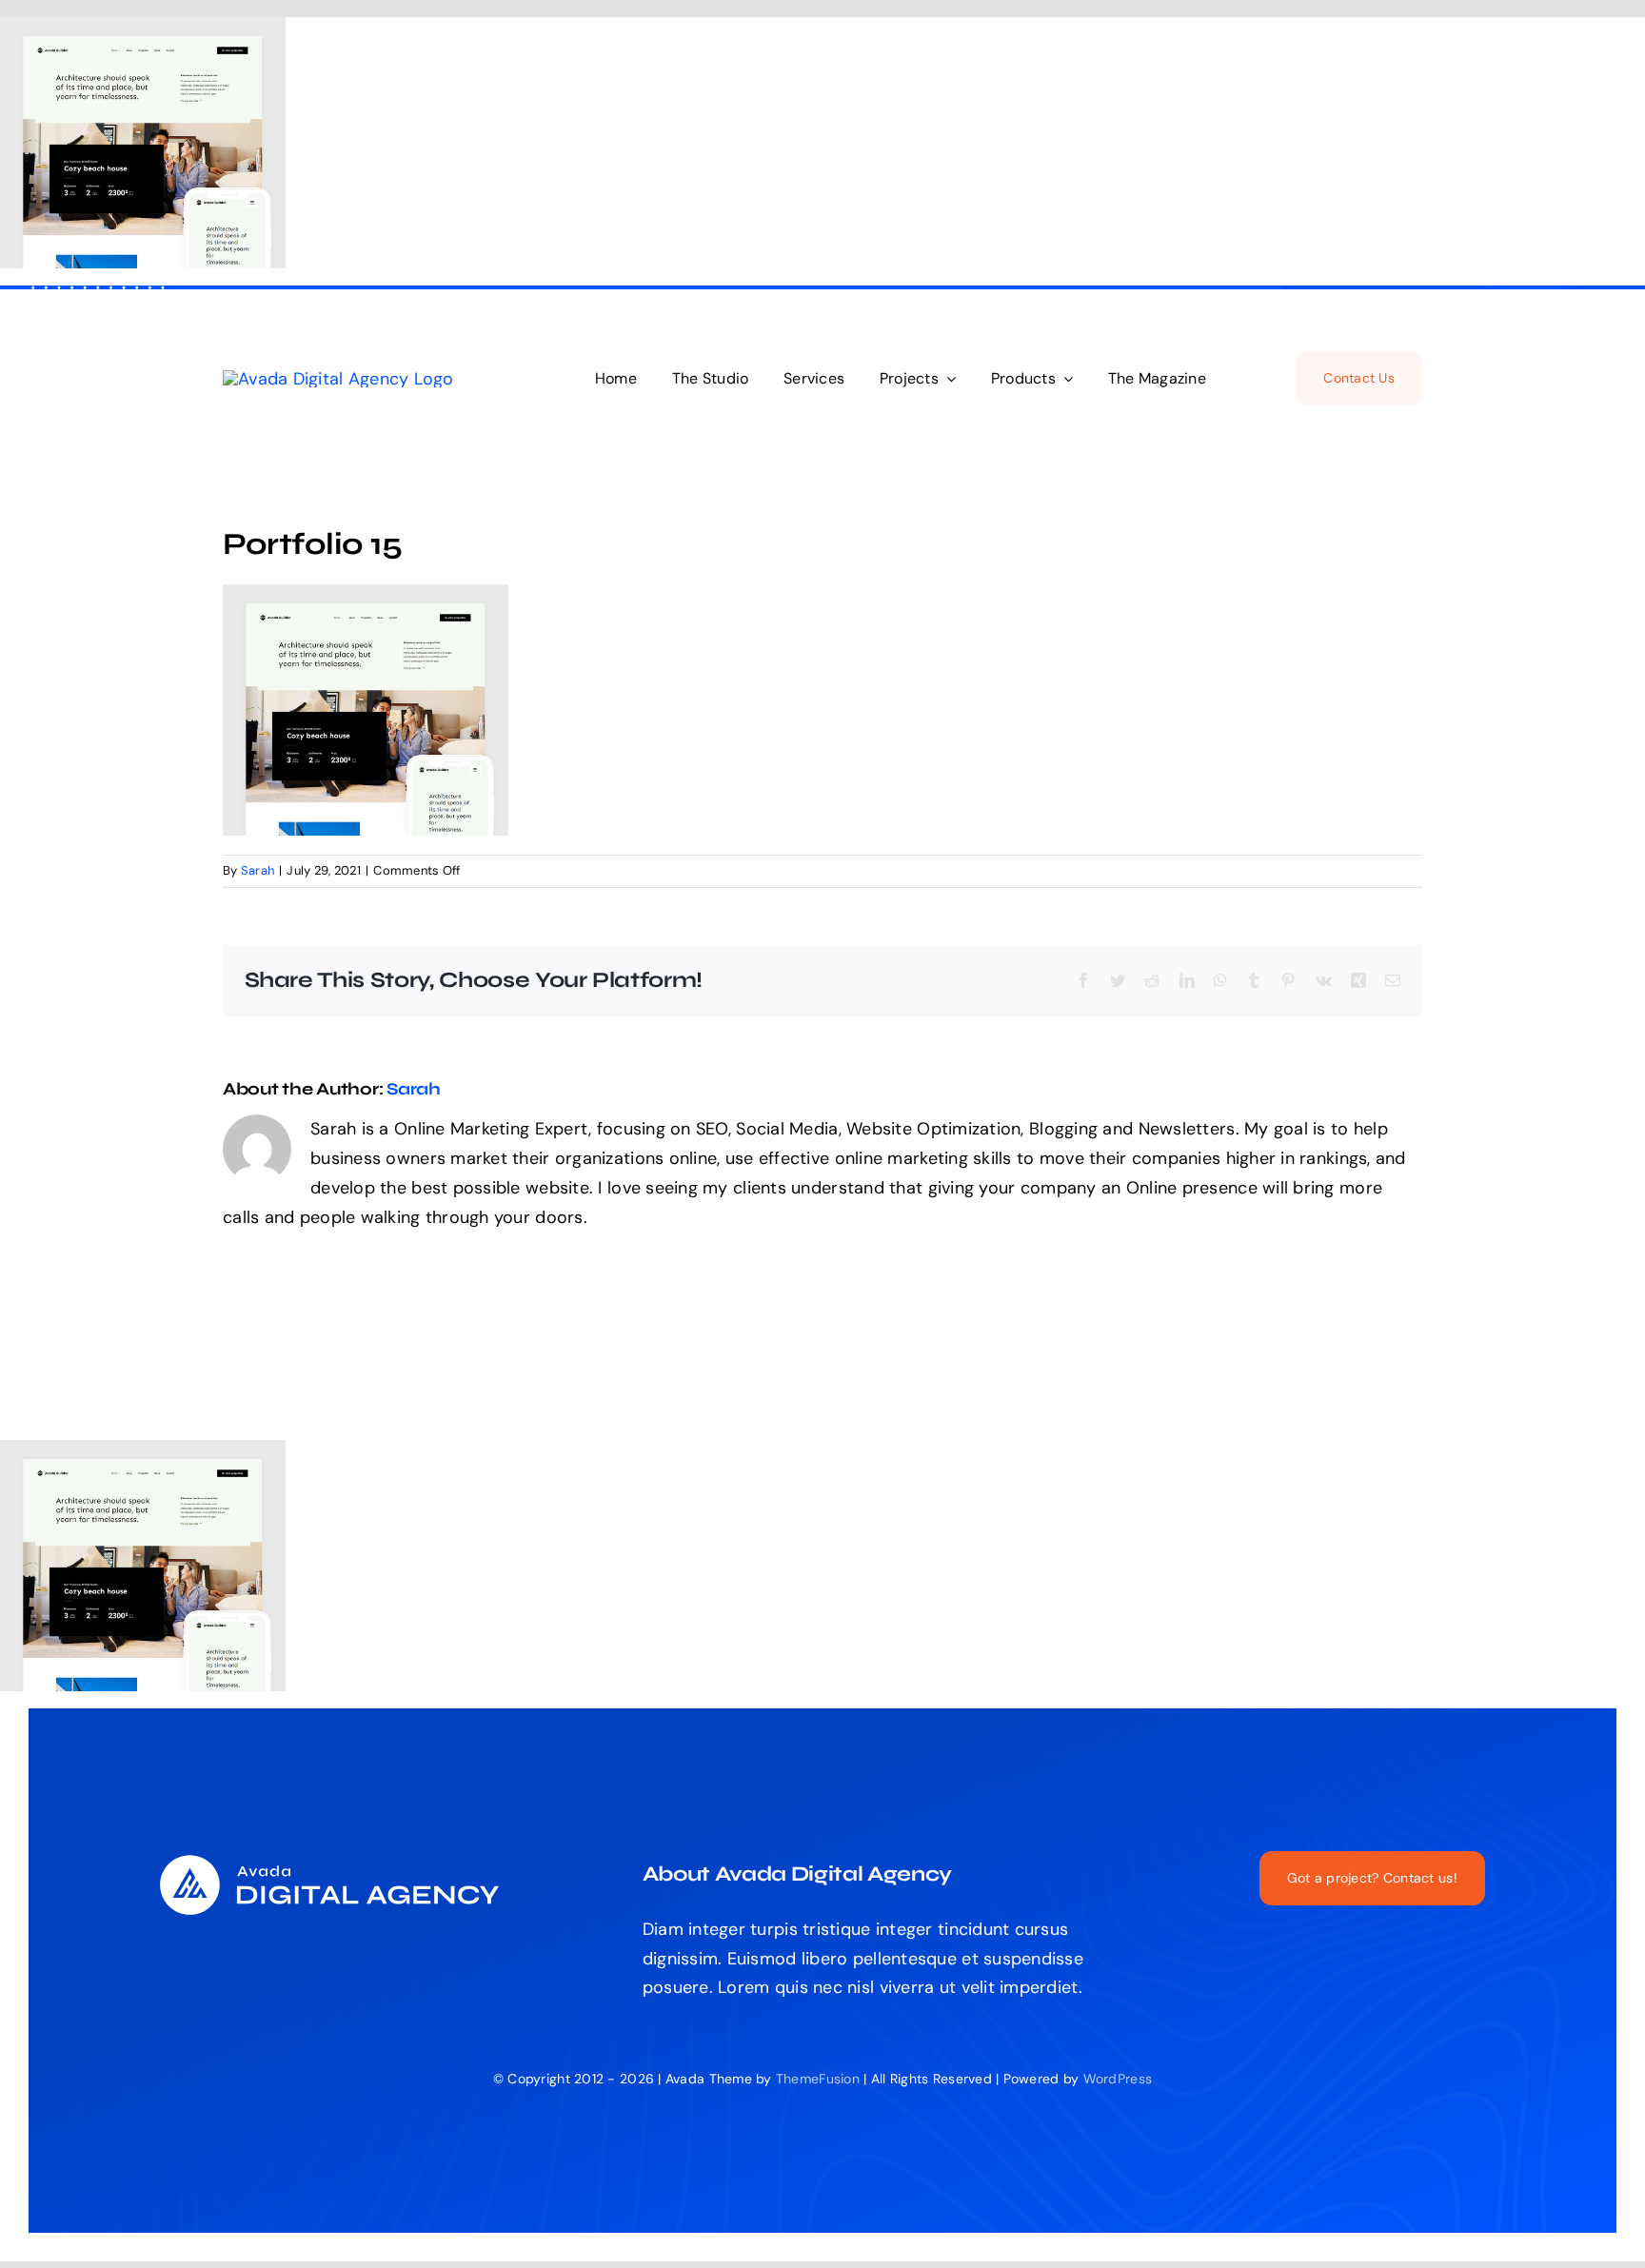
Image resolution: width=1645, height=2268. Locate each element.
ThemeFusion (818, 2079)
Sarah (258, 870)
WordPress (1118, 2079)
